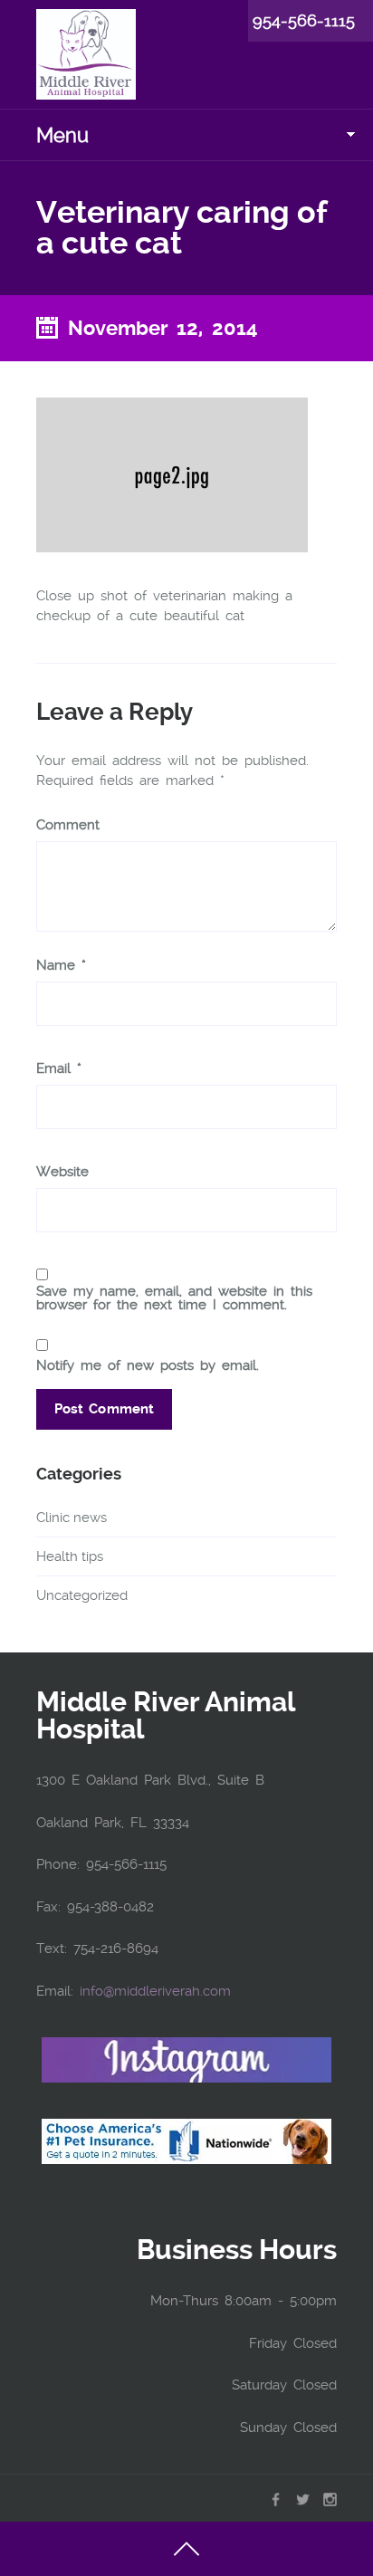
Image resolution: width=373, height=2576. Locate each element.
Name (61, 966)
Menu (62, 135)
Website (62, 1172)
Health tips (70, 1556)
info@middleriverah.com (155, 1991)
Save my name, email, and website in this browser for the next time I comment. (174, 1298)
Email (59, 1069)
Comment (68, 825)
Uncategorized (82, 1595)
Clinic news (72, 1518)
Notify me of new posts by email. (148, 1365)
